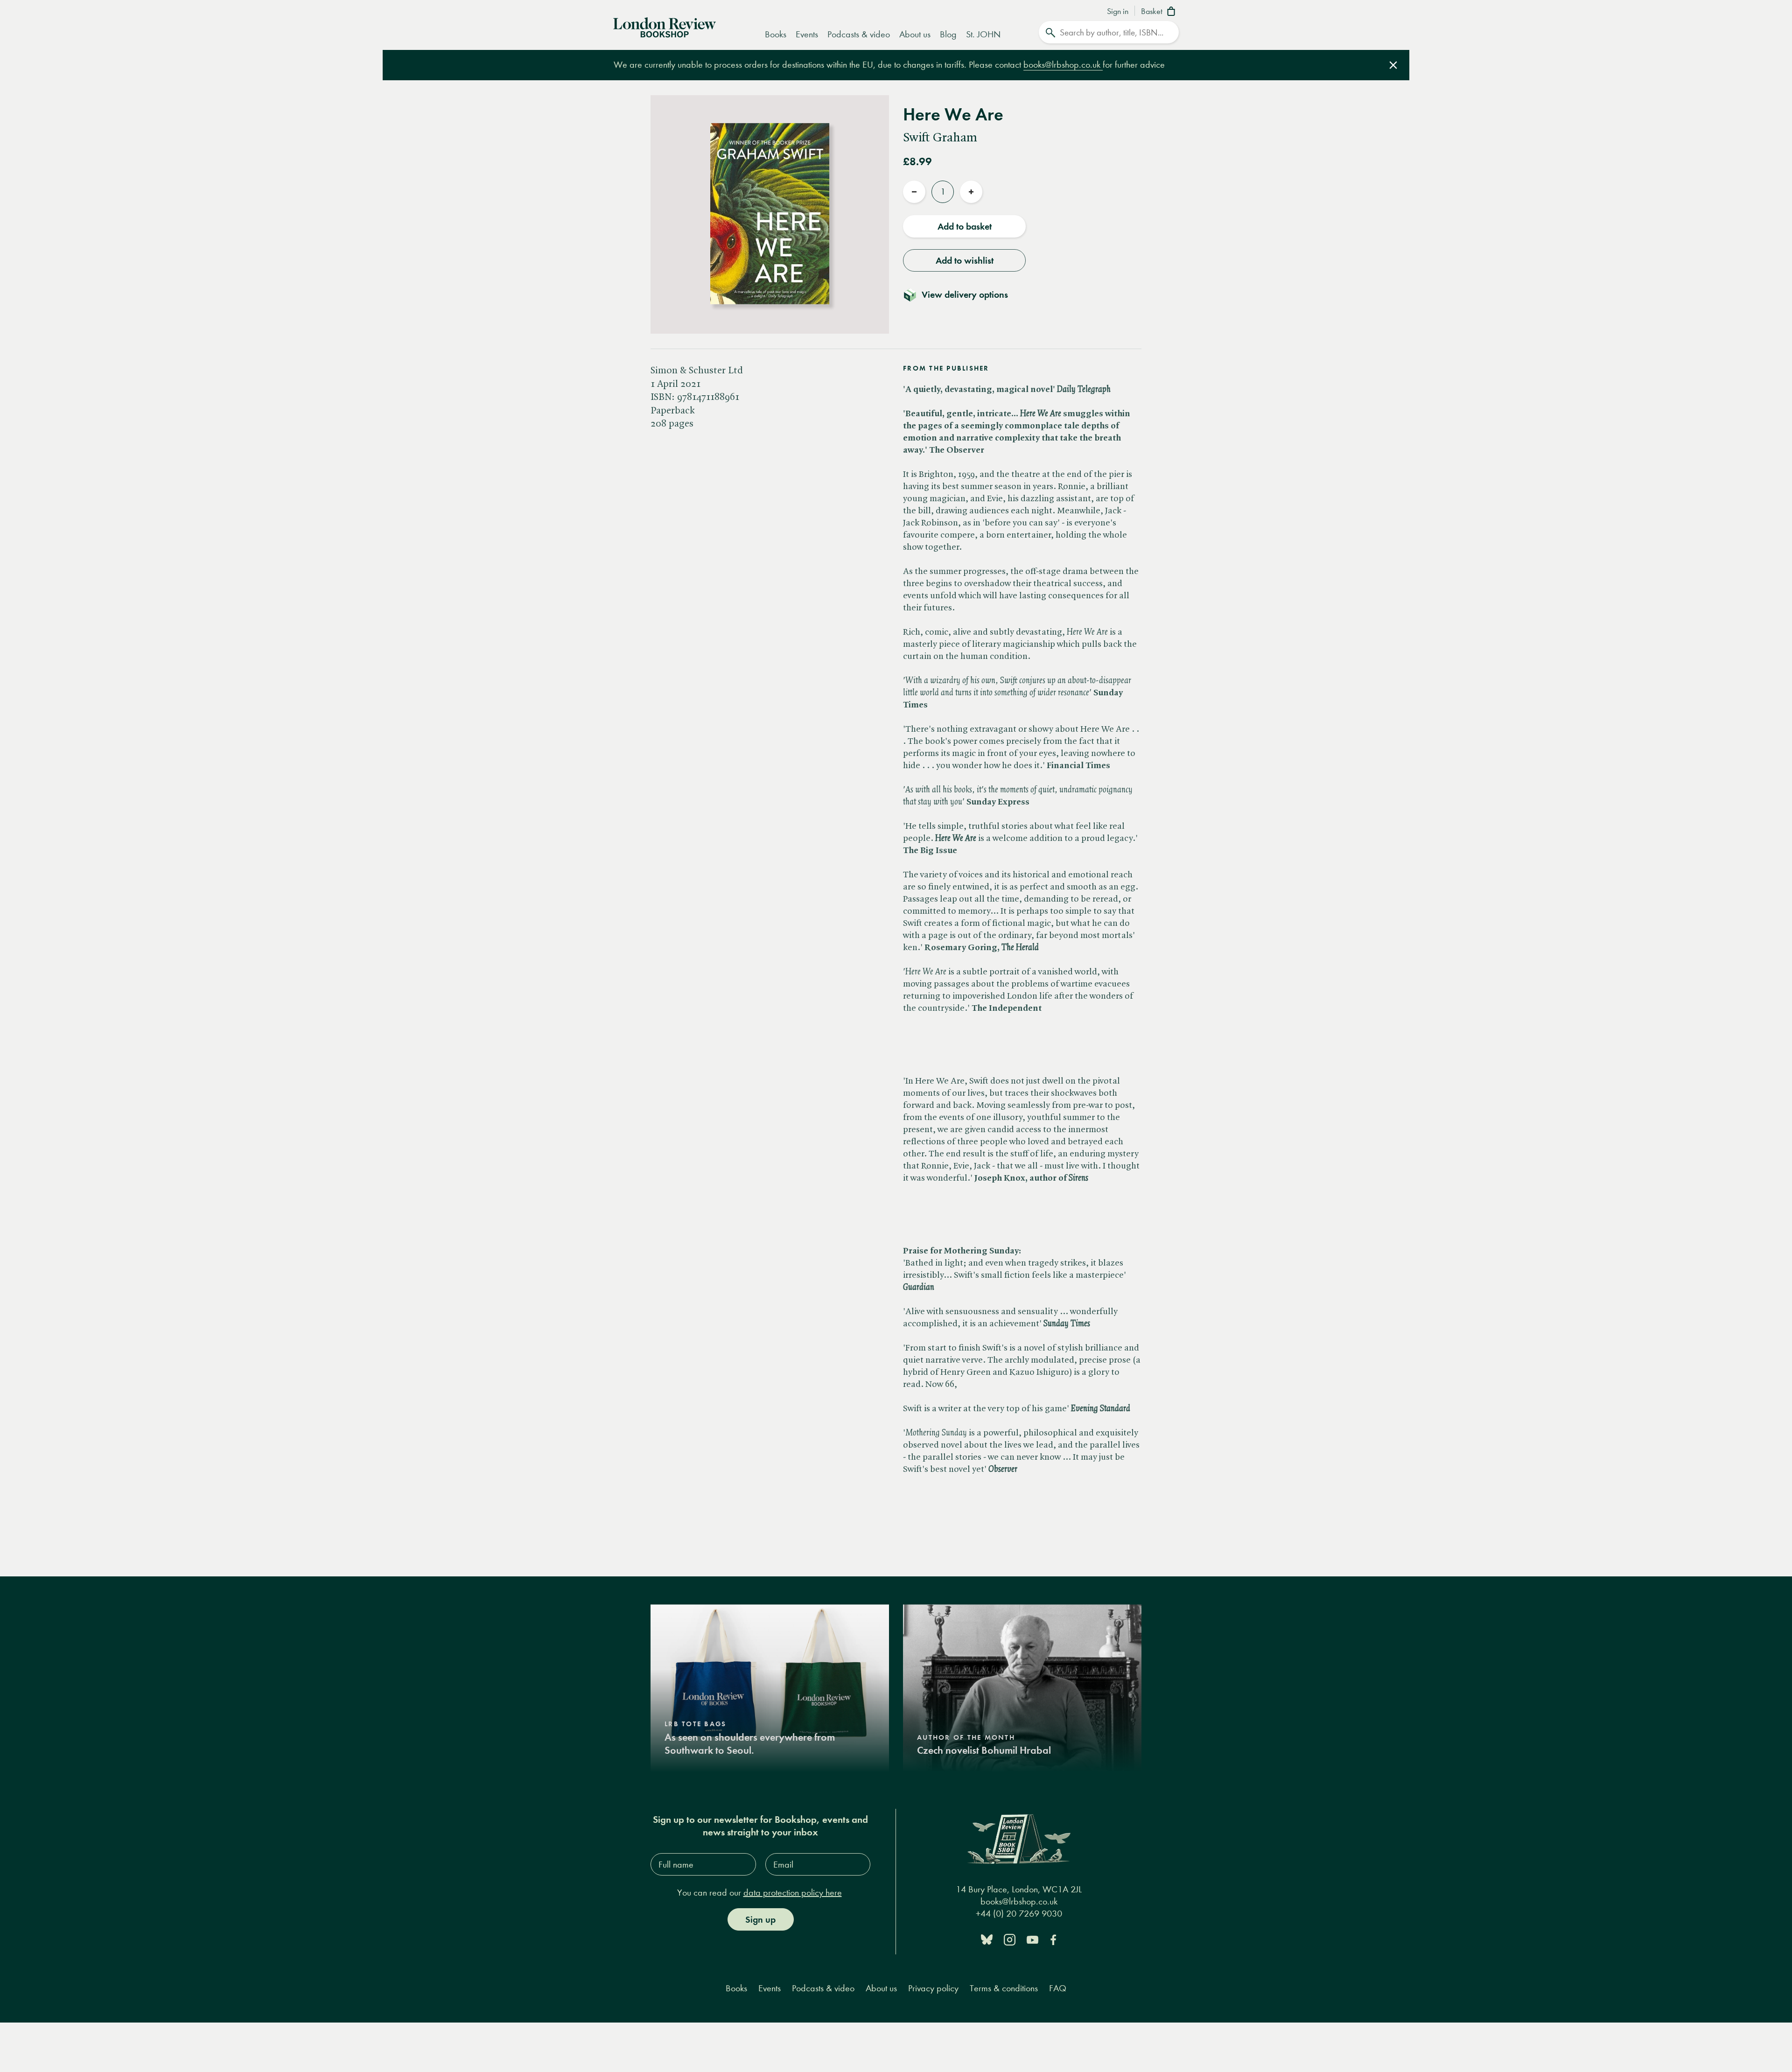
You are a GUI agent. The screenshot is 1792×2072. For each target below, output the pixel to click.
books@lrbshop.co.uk (1063, 65)
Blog (948, 34)
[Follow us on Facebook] (1053, 1939)
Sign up (760, 1919)
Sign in (1118, 12)
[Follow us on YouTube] (1032, 1939)
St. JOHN (983, 34)
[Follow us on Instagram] (1010, 1939)
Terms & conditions (1004, 1988)
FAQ (1058, 1988)
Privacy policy (933, 1988)
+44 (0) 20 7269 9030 (1019, 1914)
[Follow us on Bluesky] (987, 1939)
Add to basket (965, 226)
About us (915, 34)
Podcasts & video (859, 34)
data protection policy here (793, 1893)
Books (776, 34)
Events (807, 34)
